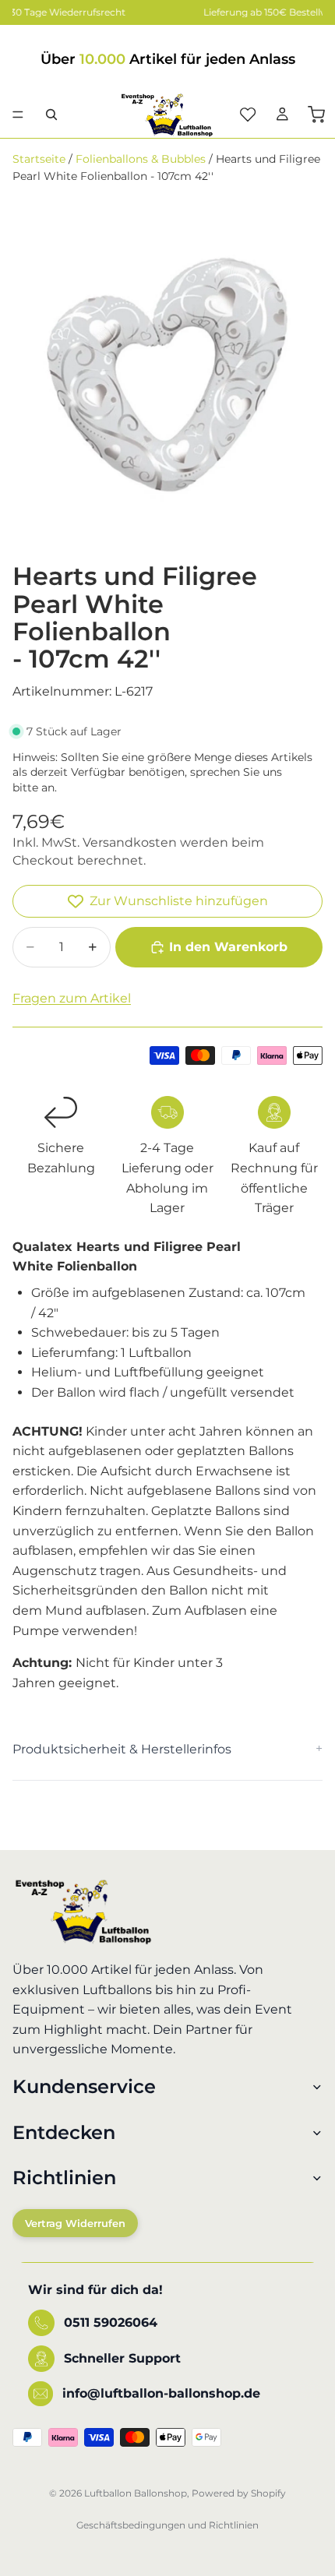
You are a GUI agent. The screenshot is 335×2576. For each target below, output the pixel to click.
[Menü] (18, 115)
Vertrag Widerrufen (75, 2223)
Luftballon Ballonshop (136, 2493)
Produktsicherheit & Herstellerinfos (122, 1749)
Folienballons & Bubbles (141, 159)
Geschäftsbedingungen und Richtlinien (167, 2525)
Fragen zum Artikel (72, 998)
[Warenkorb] (316, 115)
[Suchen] (51, 115)
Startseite (39, 159)
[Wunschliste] (248, 115)
